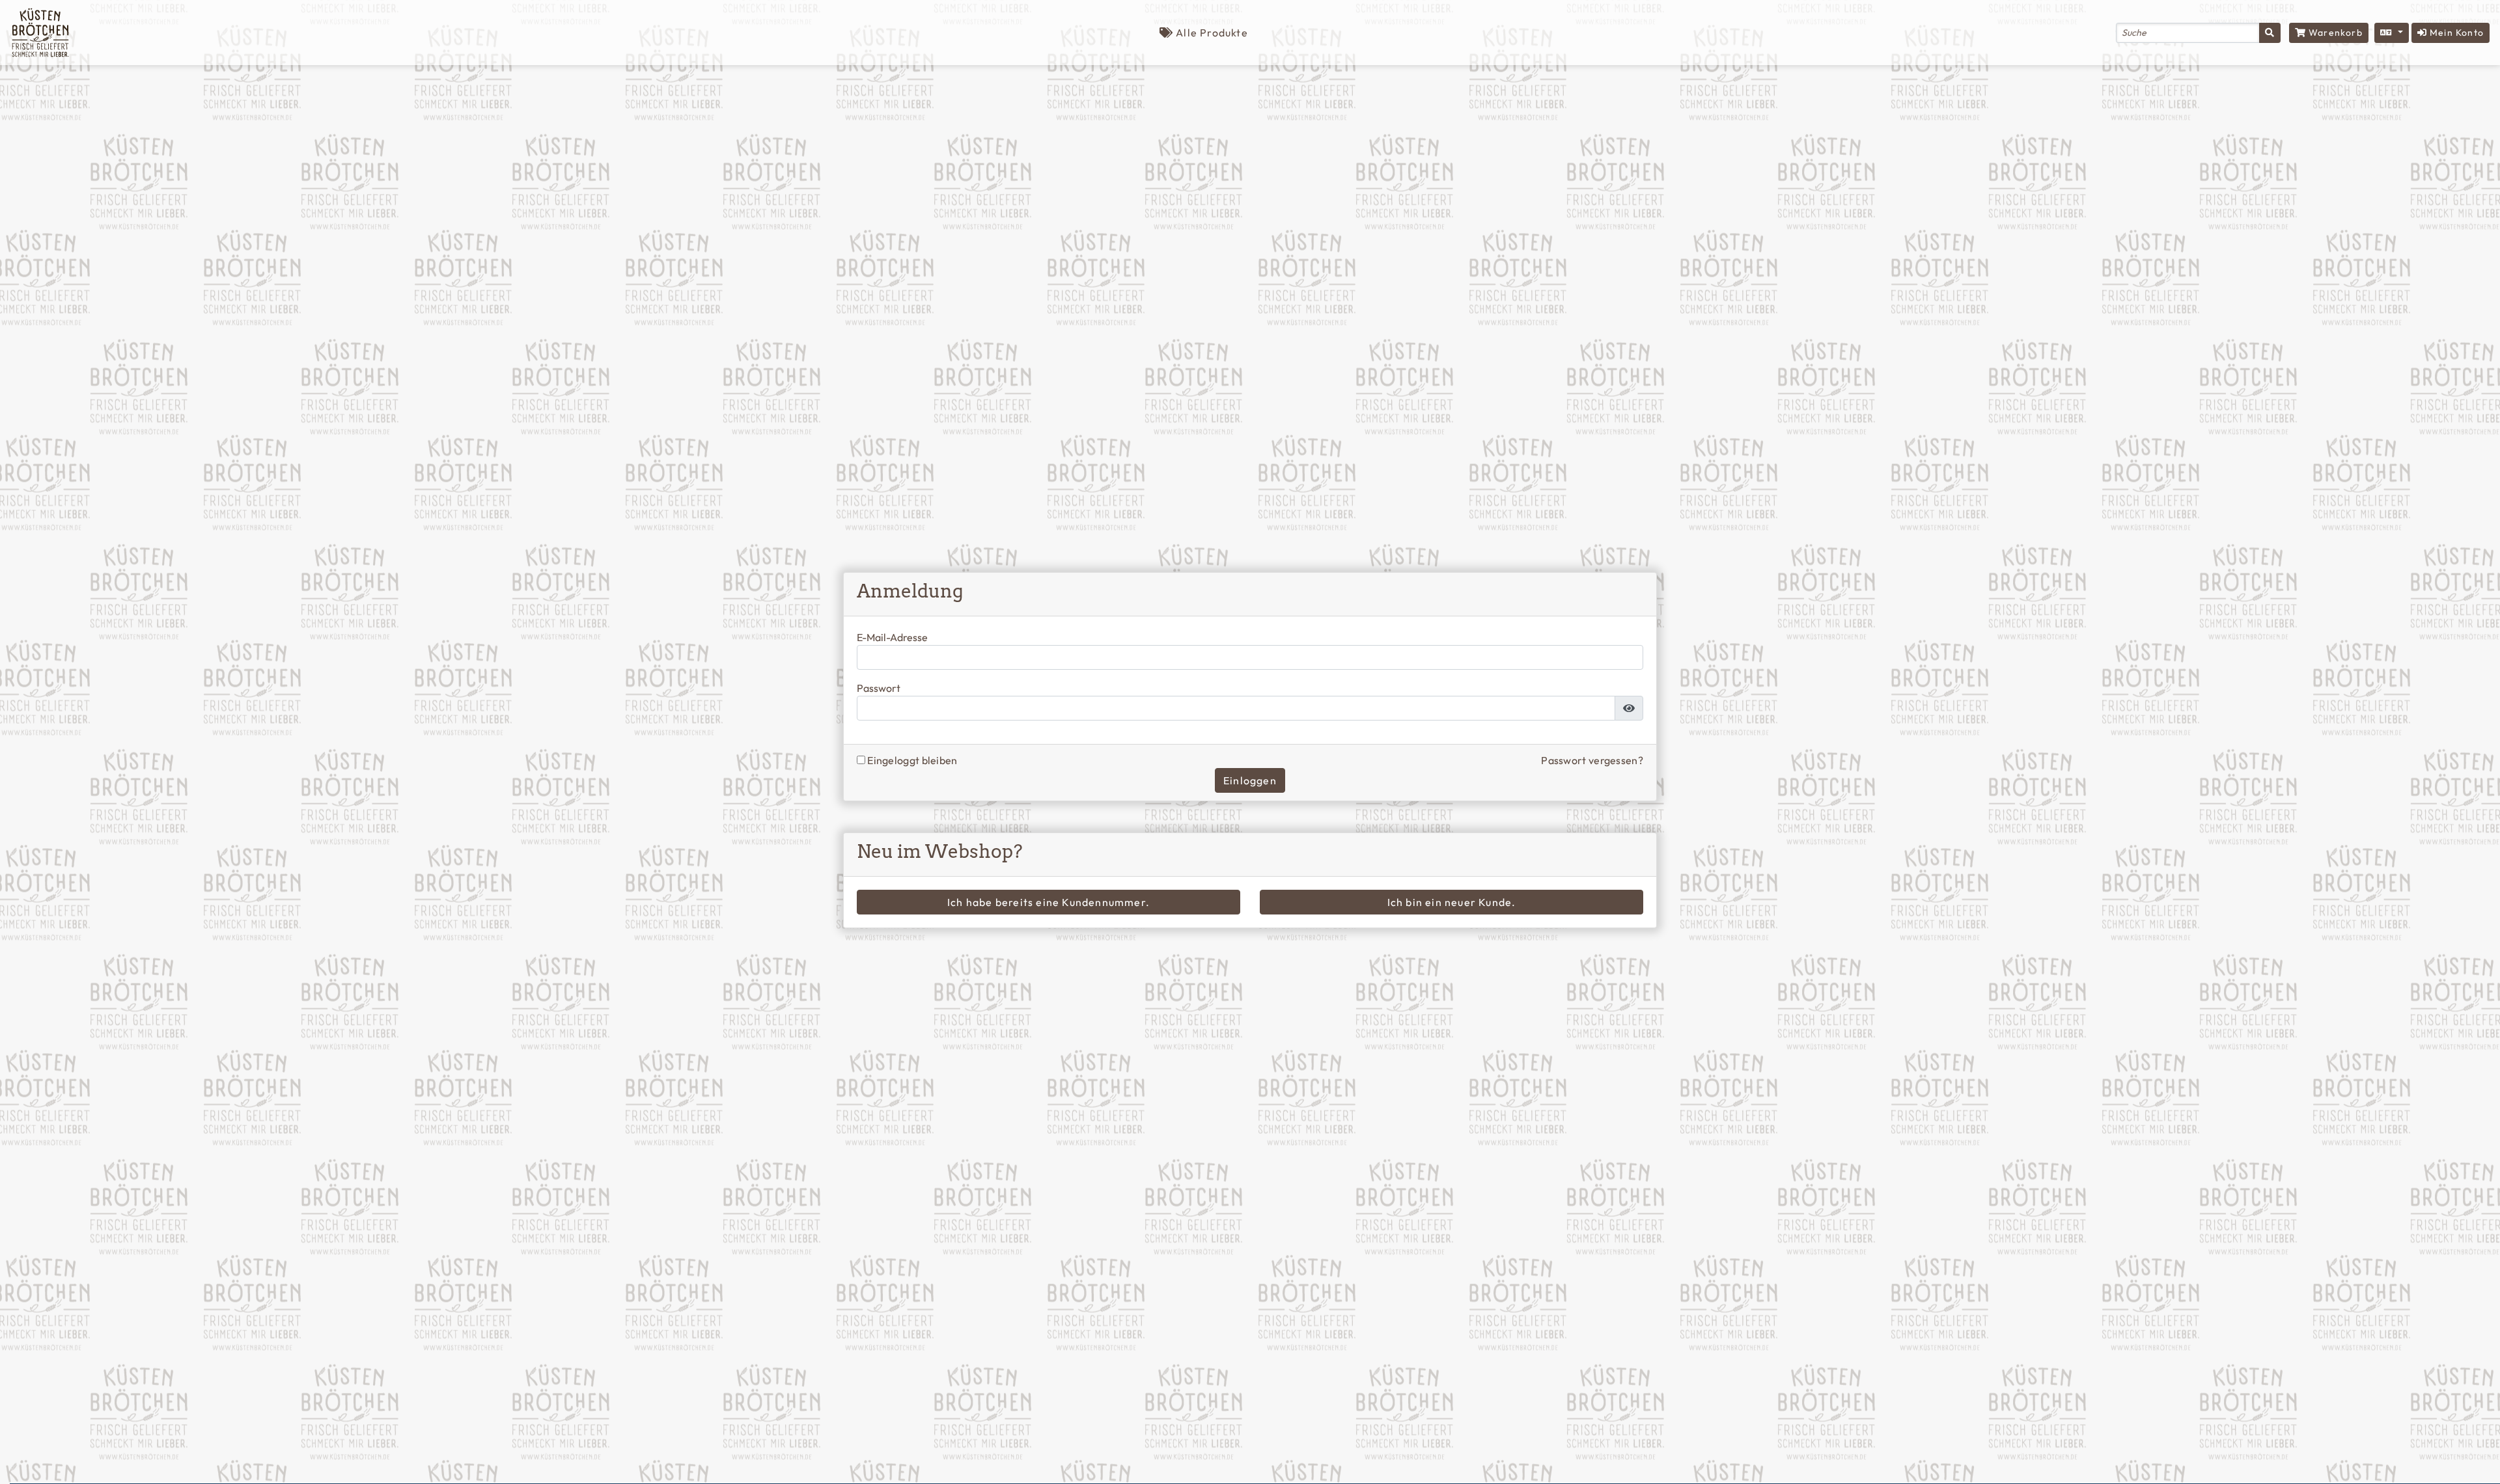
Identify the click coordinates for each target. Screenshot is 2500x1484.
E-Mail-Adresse (892, 638)
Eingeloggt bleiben (911, 760)
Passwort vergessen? (1592, 760)
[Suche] (2270, 33)
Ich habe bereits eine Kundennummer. (1049, 902)
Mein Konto (2455, 33)
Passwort (879, 688)
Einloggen (1250, 780)
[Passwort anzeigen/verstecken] (1629, 708)
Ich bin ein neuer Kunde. (1452, 902)
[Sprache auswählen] (2392, 33)
